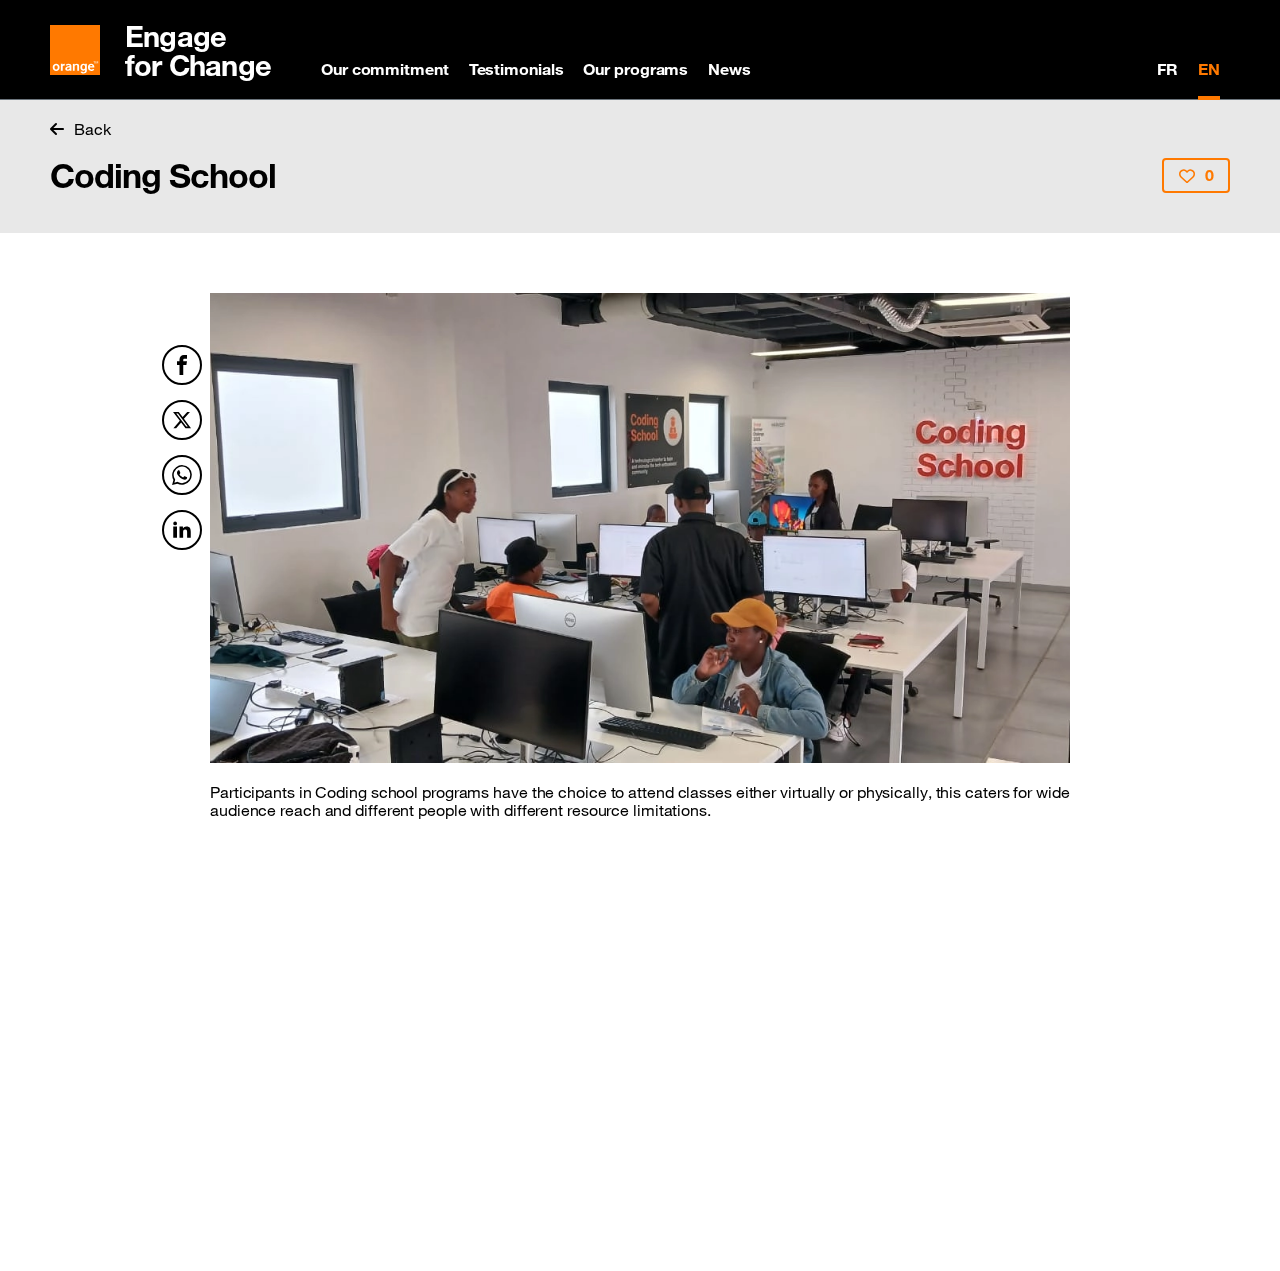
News (729, 69)
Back (92, 129)
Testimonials (516, 69)
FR (1167, 69)
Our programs (635, 69)
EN (1209, 69)
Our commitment (385, 69)
